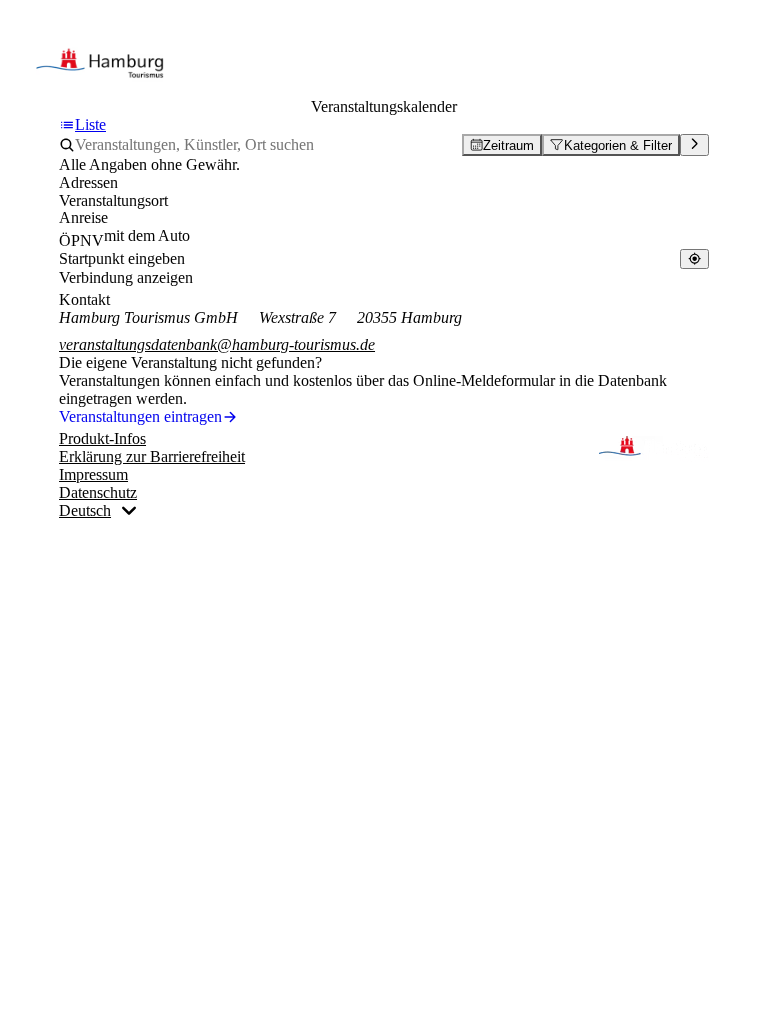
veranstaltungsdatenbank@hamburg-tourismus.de (217, 344)
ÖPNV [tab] (81, 240)
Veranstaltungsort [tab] (113, 200)
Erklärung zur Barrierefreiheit (152, 456)
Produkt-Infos (102, 438)
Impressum (93, 474)
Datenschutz (98, 492)
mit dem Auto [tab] (147, 235)
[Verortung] (694, 258)
